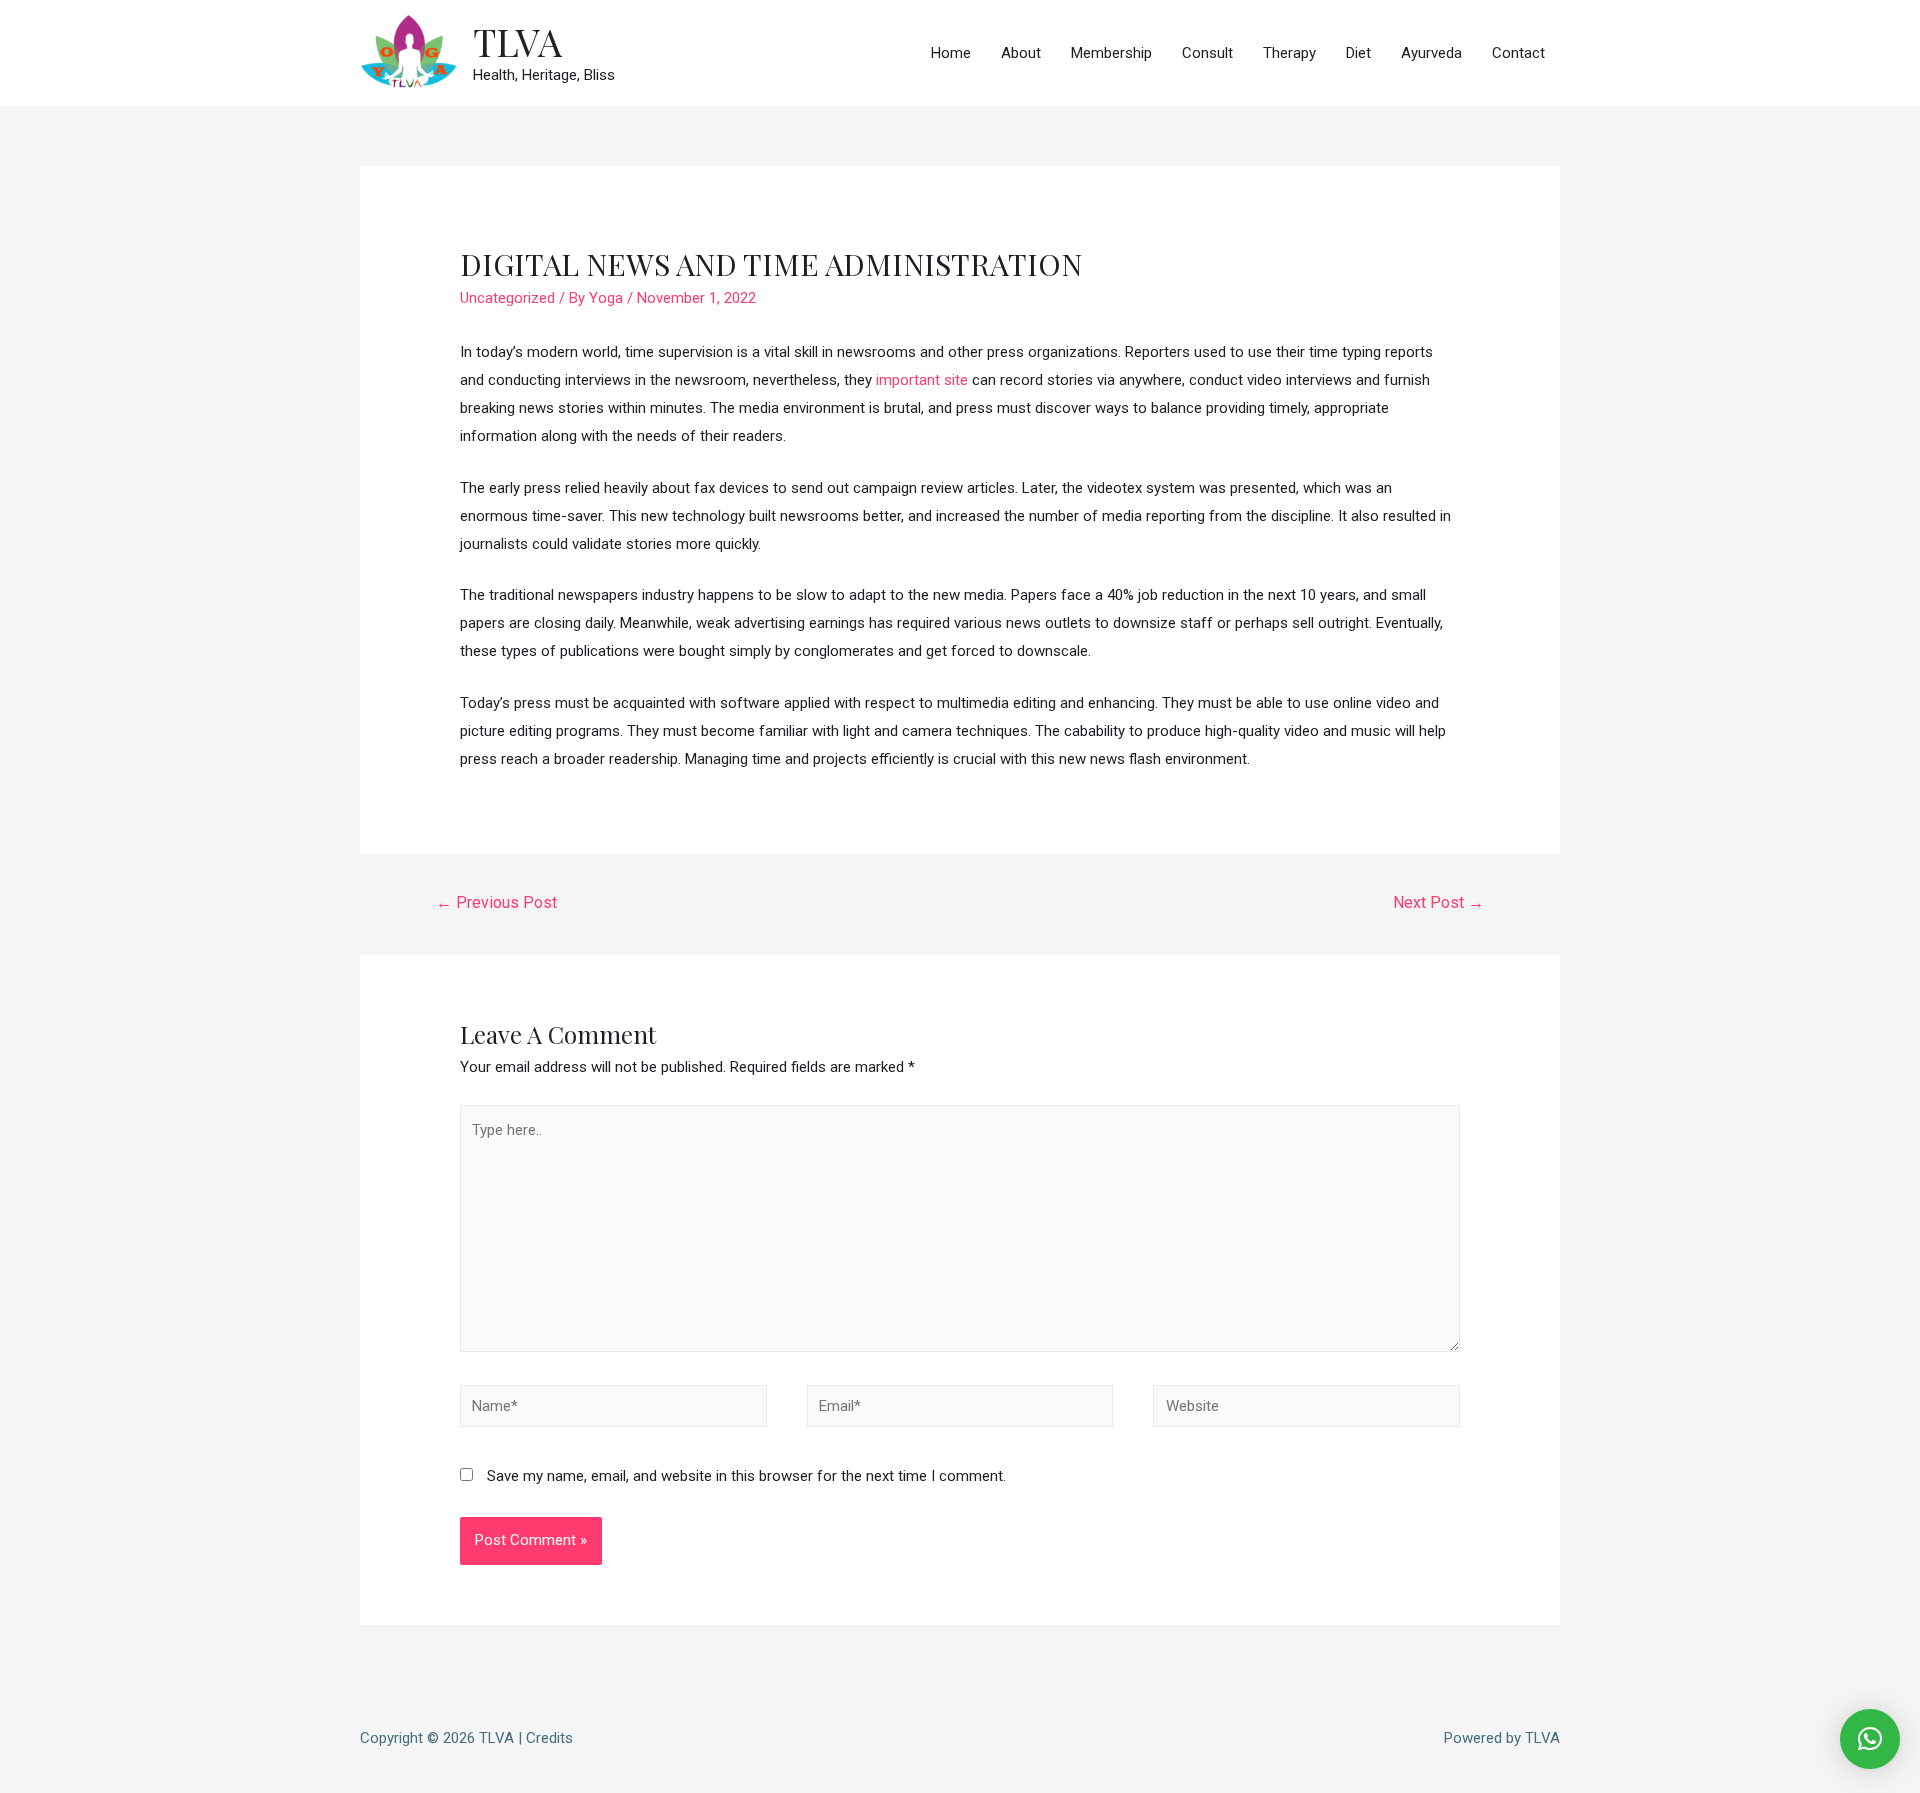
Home (951, 53)
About (1021, 53)
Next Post (1438, 902)
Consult (1207, 53)
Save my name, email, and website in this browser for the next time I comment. (746, 1476)
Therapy (1289, 53)
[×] (1870, 1739)
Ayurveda (1431, 53)
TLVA (517, 41)
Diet (1358, 53)
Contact (1518, 53)
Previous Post (496, 902)
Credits (549, 1738)
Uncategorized (507, 298)
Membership (1111, 53)
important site (922, 380)
